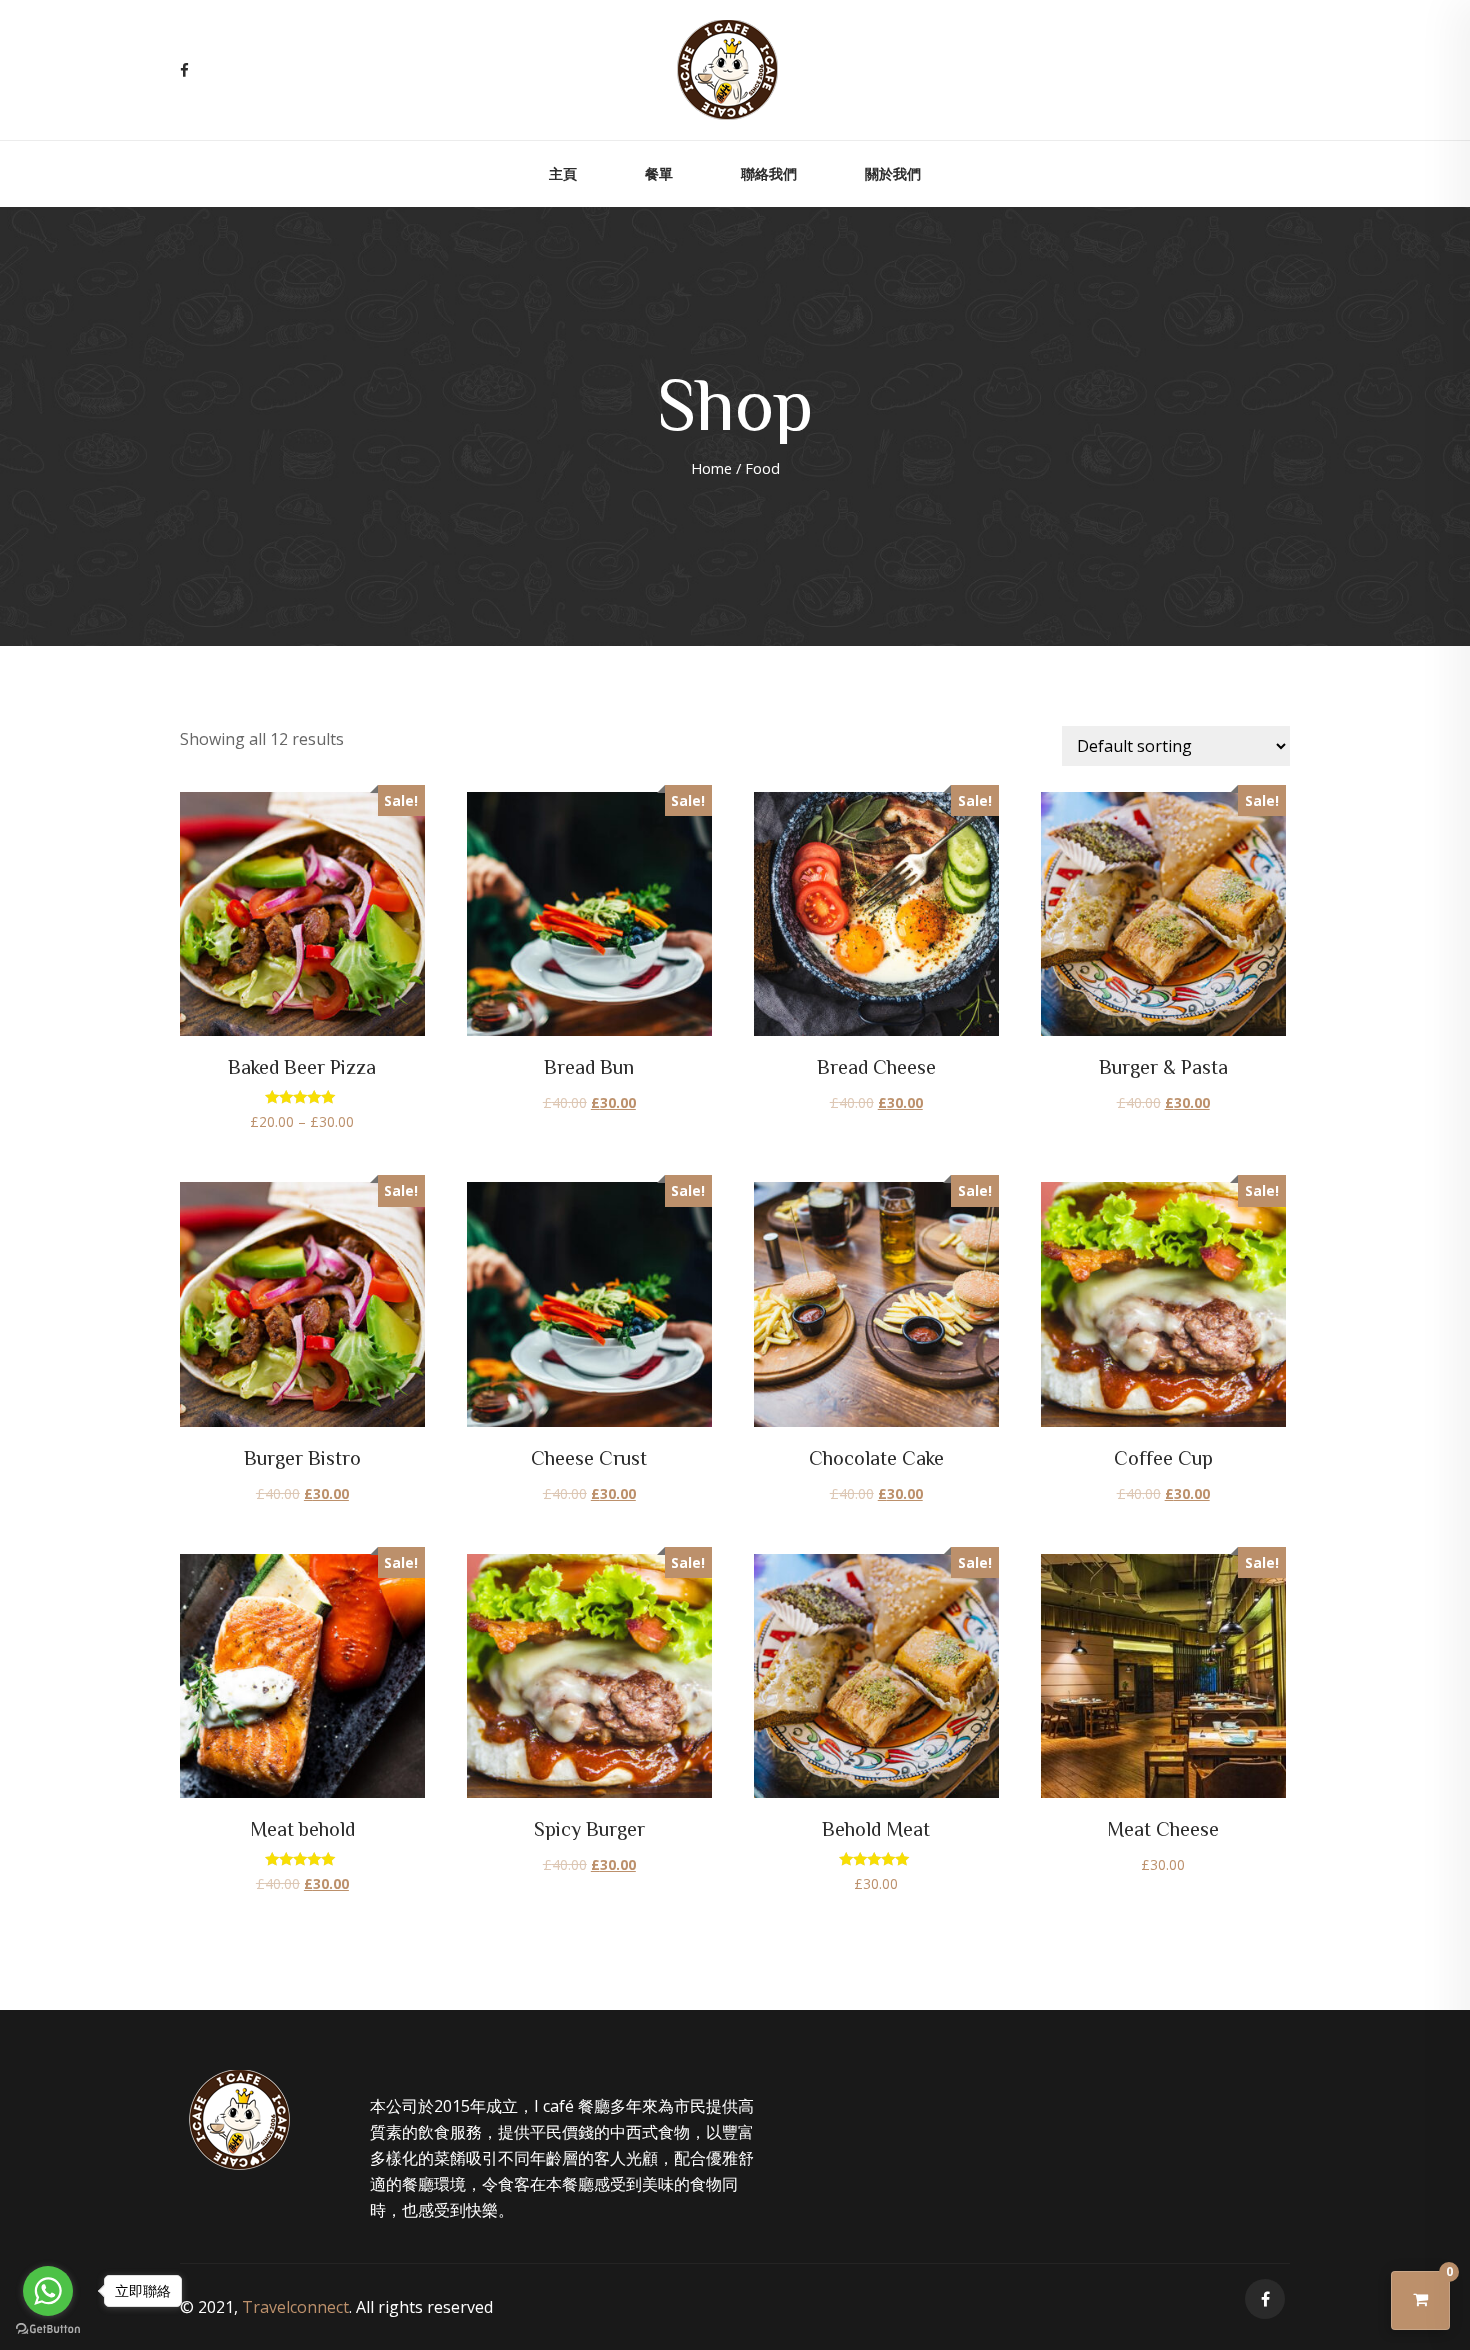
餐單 (659, 173)
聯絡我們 (769, 173)
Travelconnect (295, 2307)
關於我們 (893, 173)
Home (711, 468)
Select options (302, 918)
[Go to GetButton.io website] (48, 2329)
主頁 (563, 173)
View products (876, 1680)
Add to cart (589, 912)
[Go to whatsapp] (48, 2291)
